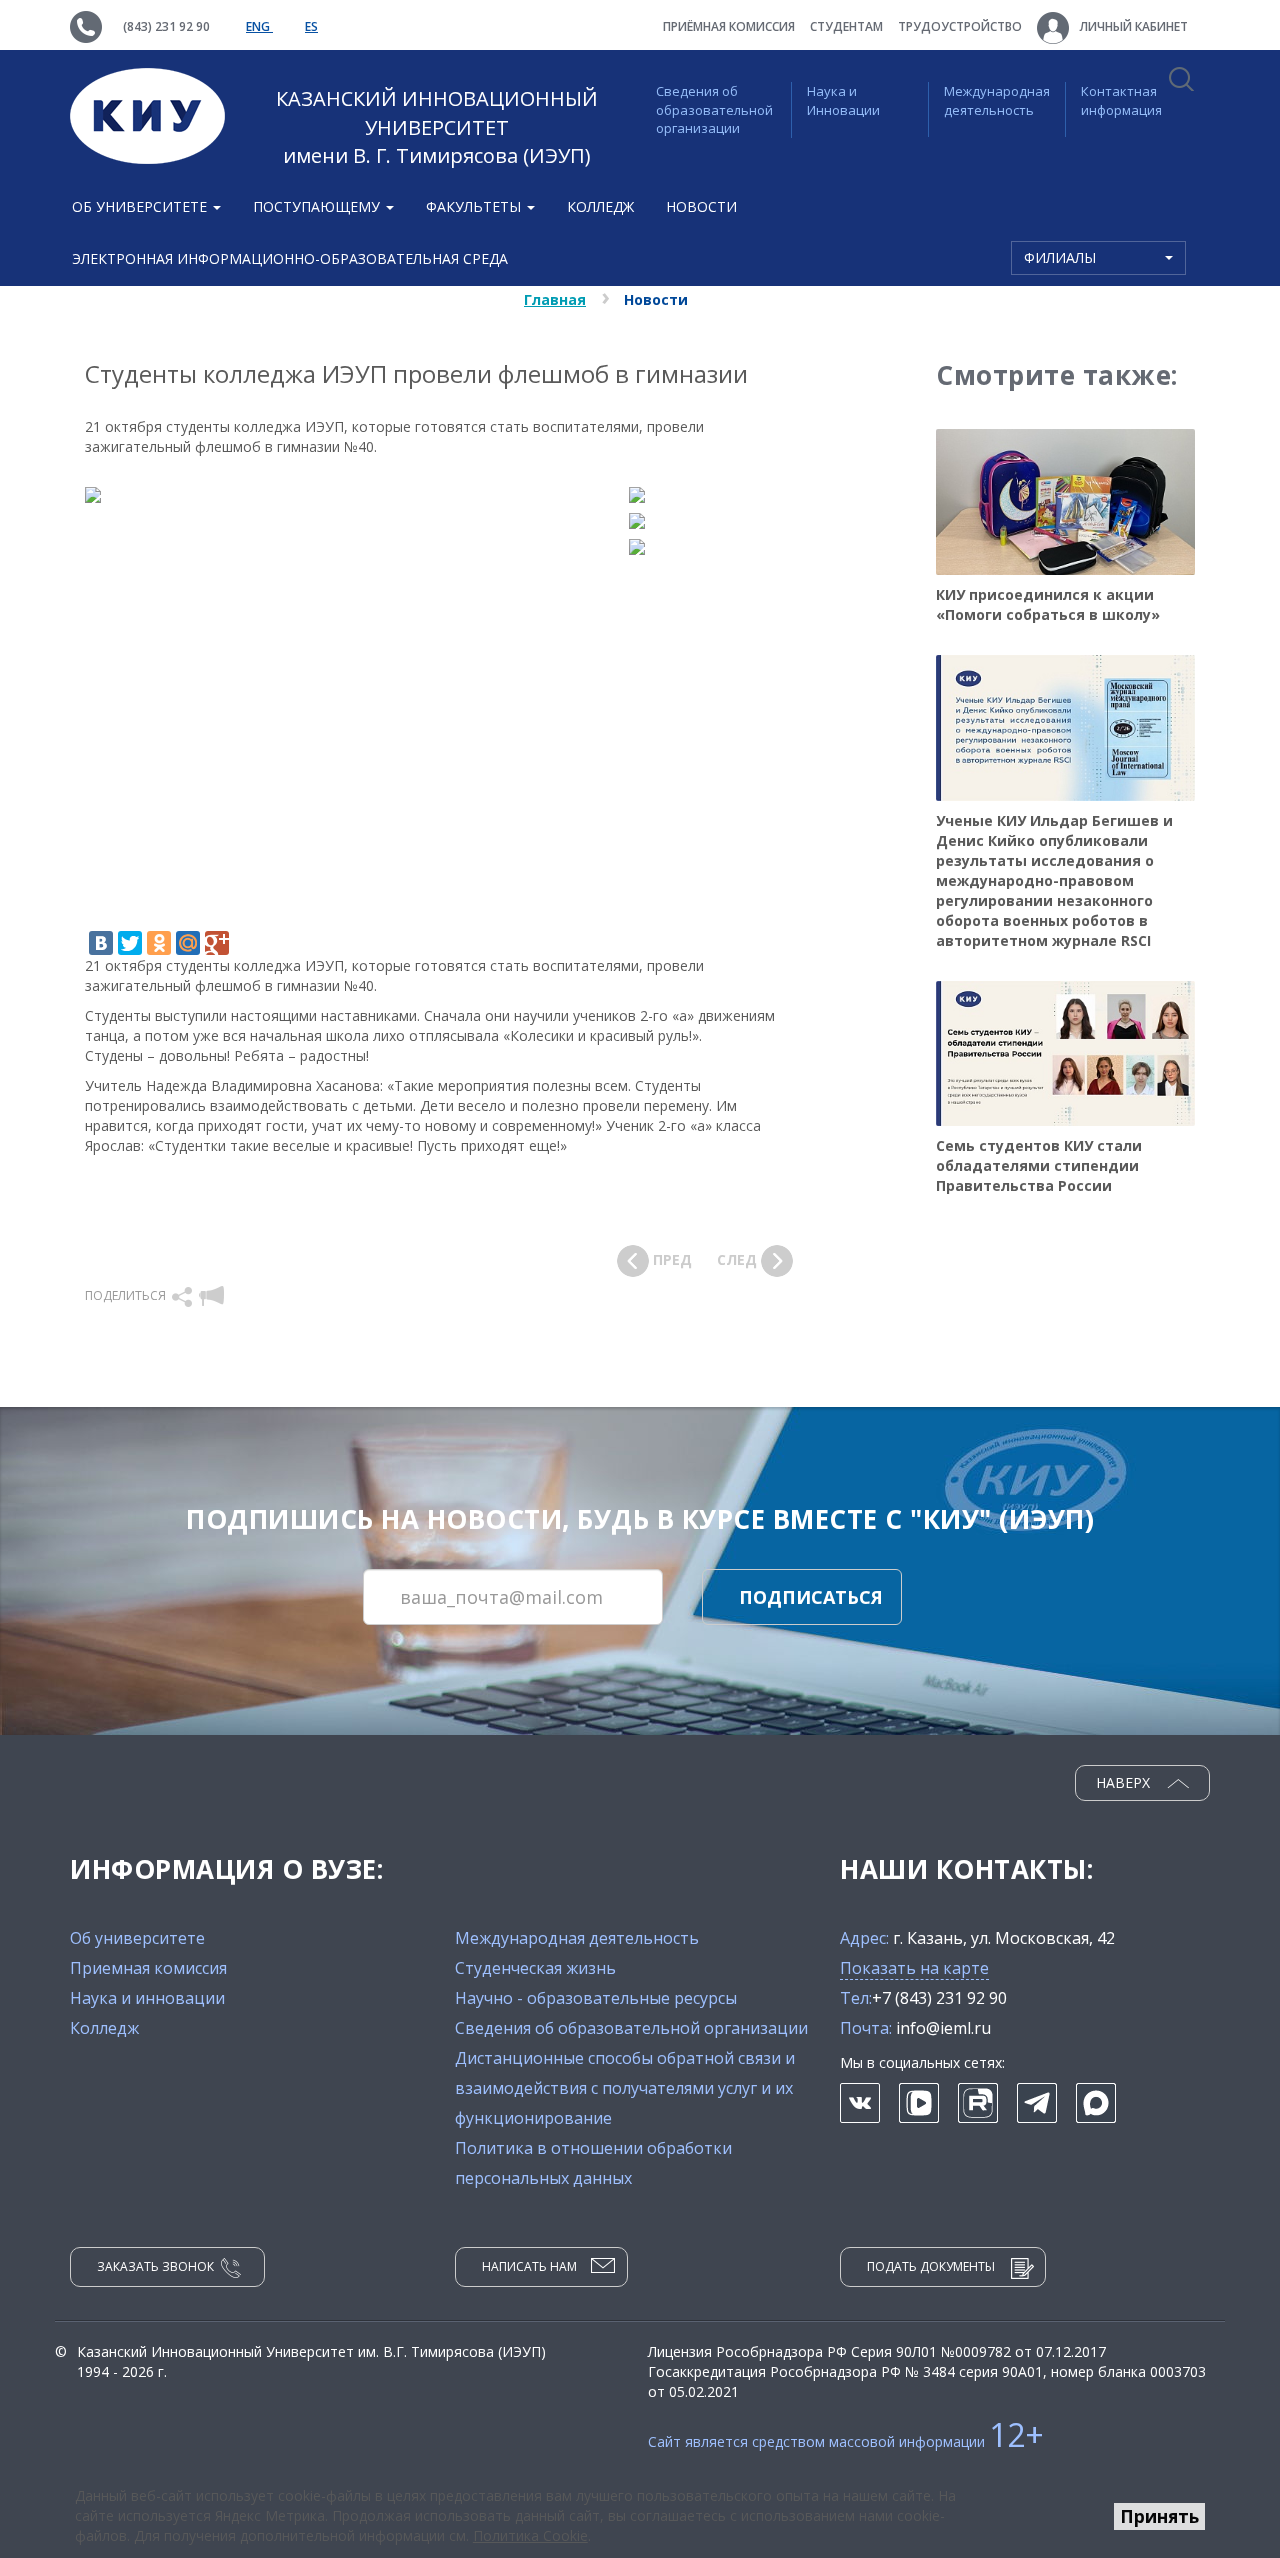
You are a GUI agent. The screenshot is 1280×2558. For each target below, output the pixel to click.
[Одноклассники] (159, 943)
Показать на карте (914, 1968)
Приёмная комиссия (729, 26)
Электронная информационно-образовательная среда (290, 258)
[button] (183, 1295)
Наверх (1125, 1782)
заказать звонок (155, 2266)
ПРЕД (670, 1259)
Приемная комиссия (148, 1968)
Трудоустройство (960, 26)
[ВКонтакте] (101, 943)
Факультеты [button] (475, 206)
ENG (259, 26)
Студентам (846, 26)
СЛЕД (739, 1259)
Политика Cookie (530, 2535)
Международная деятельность (997, 100)
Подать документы (931, 2266)
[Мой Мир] (188, 943)
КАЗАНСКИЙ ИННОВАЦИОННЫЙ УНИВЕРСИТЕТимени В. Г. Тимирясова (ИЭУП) (437, 127)
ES (311, 26)
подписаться (811, 1597)
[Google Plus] (217, 943)
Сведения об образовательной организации (714, 109)
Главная (555, 299)
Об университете (137, 1938)
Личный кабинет (1132, 26)
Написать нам (529, 2266)
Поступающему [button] (318, 206)
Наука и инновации (147, 1998)
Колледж (600, 206)
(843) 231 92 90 (166, 26)
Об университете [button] (141, 206)
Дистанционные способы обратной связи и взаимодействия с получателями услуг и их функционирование (625, 2088)
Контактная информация (1121, 100)
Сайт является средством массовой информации (846, 2441)
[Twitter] (130, 943)
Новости (701, 206)
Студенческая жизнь (535, 1968)
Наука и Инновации (843, 100)
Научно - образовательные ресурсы (596, 1998)
